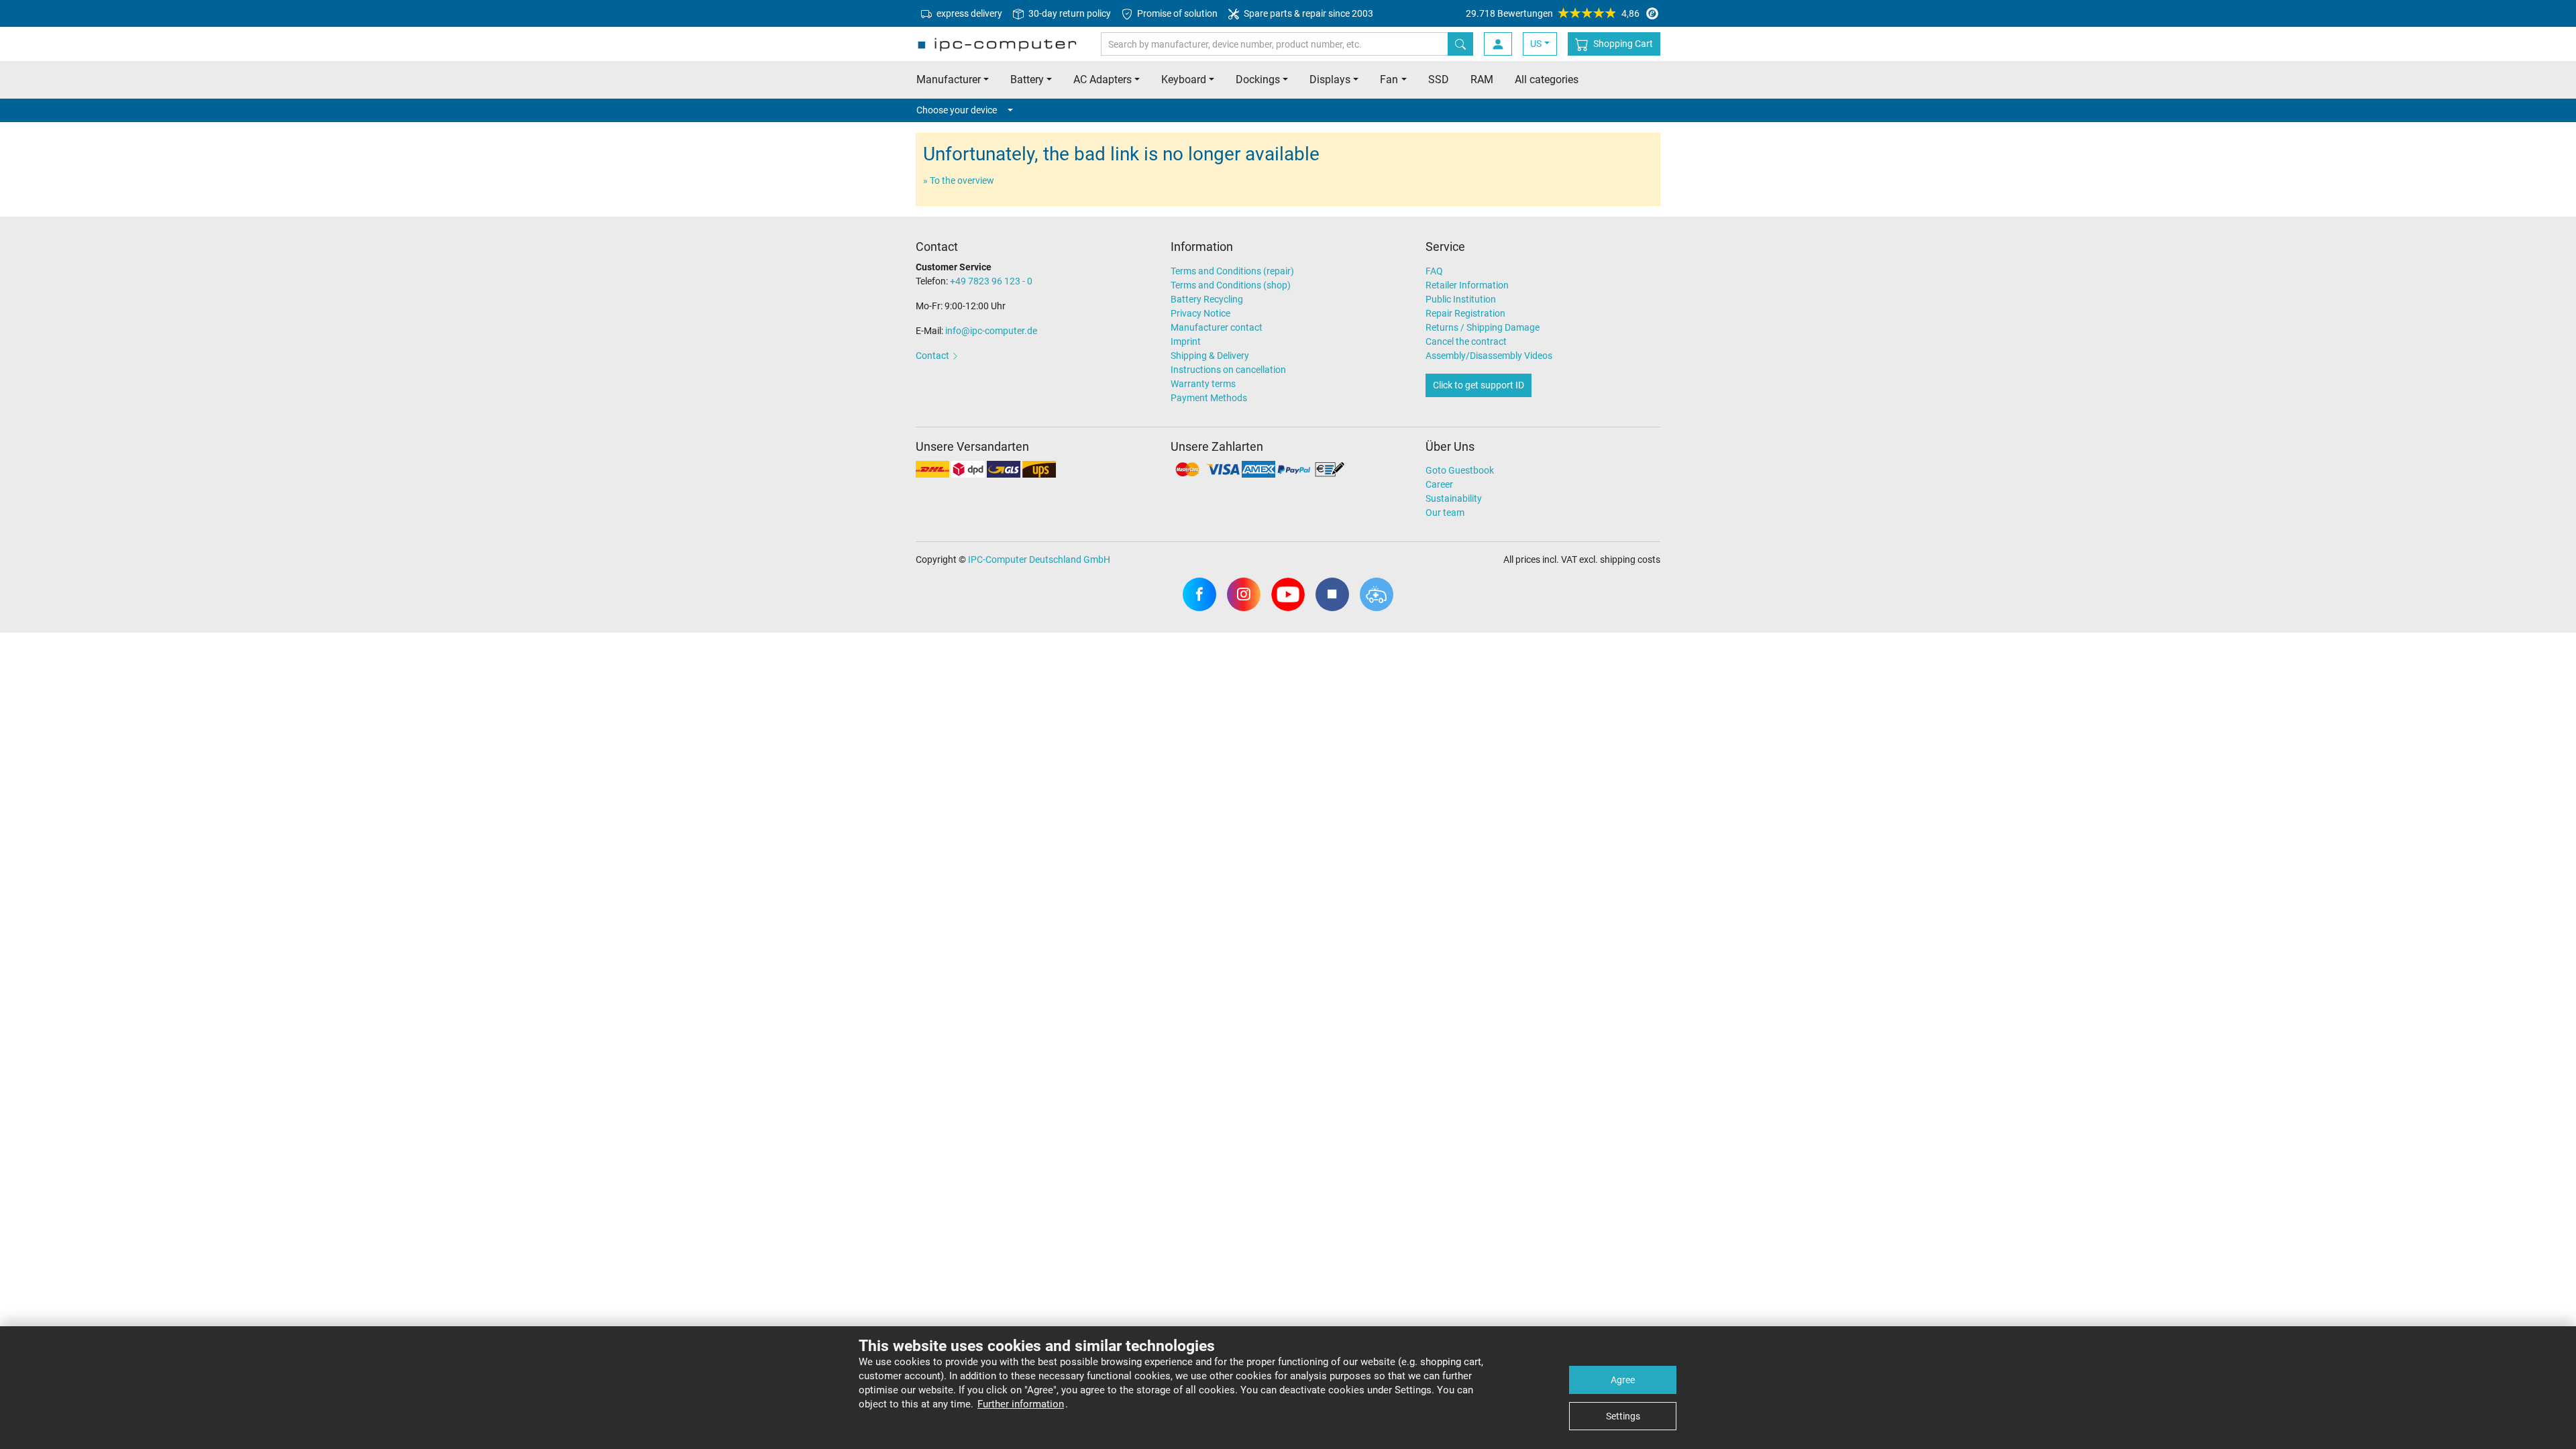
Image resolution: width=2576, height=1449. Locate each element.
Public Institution (1461, 299)
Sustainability (1454, 498)
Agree (1623, 1380)
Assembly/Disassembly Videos (1489, 356)
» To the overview (959, 180)
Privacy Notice (1200, 313)
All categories (1547, 79)
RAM (1482, 79)
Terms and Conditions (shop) (1231, 285)
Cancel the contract (1466, 341)
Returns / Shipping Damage (1483, 327)
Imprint (1186, 341)
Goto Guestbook (1460, 470)
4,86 (1553, 13)
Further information (1021, 1404)
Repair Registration (1465, 313)
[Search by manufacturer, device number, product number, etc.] (1460, 44)
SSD (1439, 79)
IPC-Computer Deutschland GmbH (1039, 559)
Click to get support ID (1479, 385)
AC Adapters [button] (1103, 79)
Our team (1445, 513)
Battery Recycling (1207, 299)
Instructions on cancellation (1228, 370)
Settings (1623, 1416)
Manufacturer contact (1217, 327)
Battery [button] (1027, 79)
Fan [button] (1389, 79)
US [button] (1536, 44)
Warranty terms (1203, 384)
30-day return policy (1069, 13)
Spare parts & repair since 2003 (1307, 13)
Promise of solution (1176, 13)
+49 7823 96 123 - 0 (991, 281)
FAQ (1434, 271)
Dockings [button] (1258, 79)
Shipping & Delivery (1210, 356)
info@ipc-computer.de (991, 331)
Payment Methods (1209, 398)
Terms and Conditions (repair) (1232, 271)
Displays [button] (1330, 79)
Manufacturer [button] (949, 79)
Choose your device (957, 110)
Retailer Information (1467, 285)
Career (1439, 484)
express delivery (968, 13)
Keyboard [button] (1184, 79)
